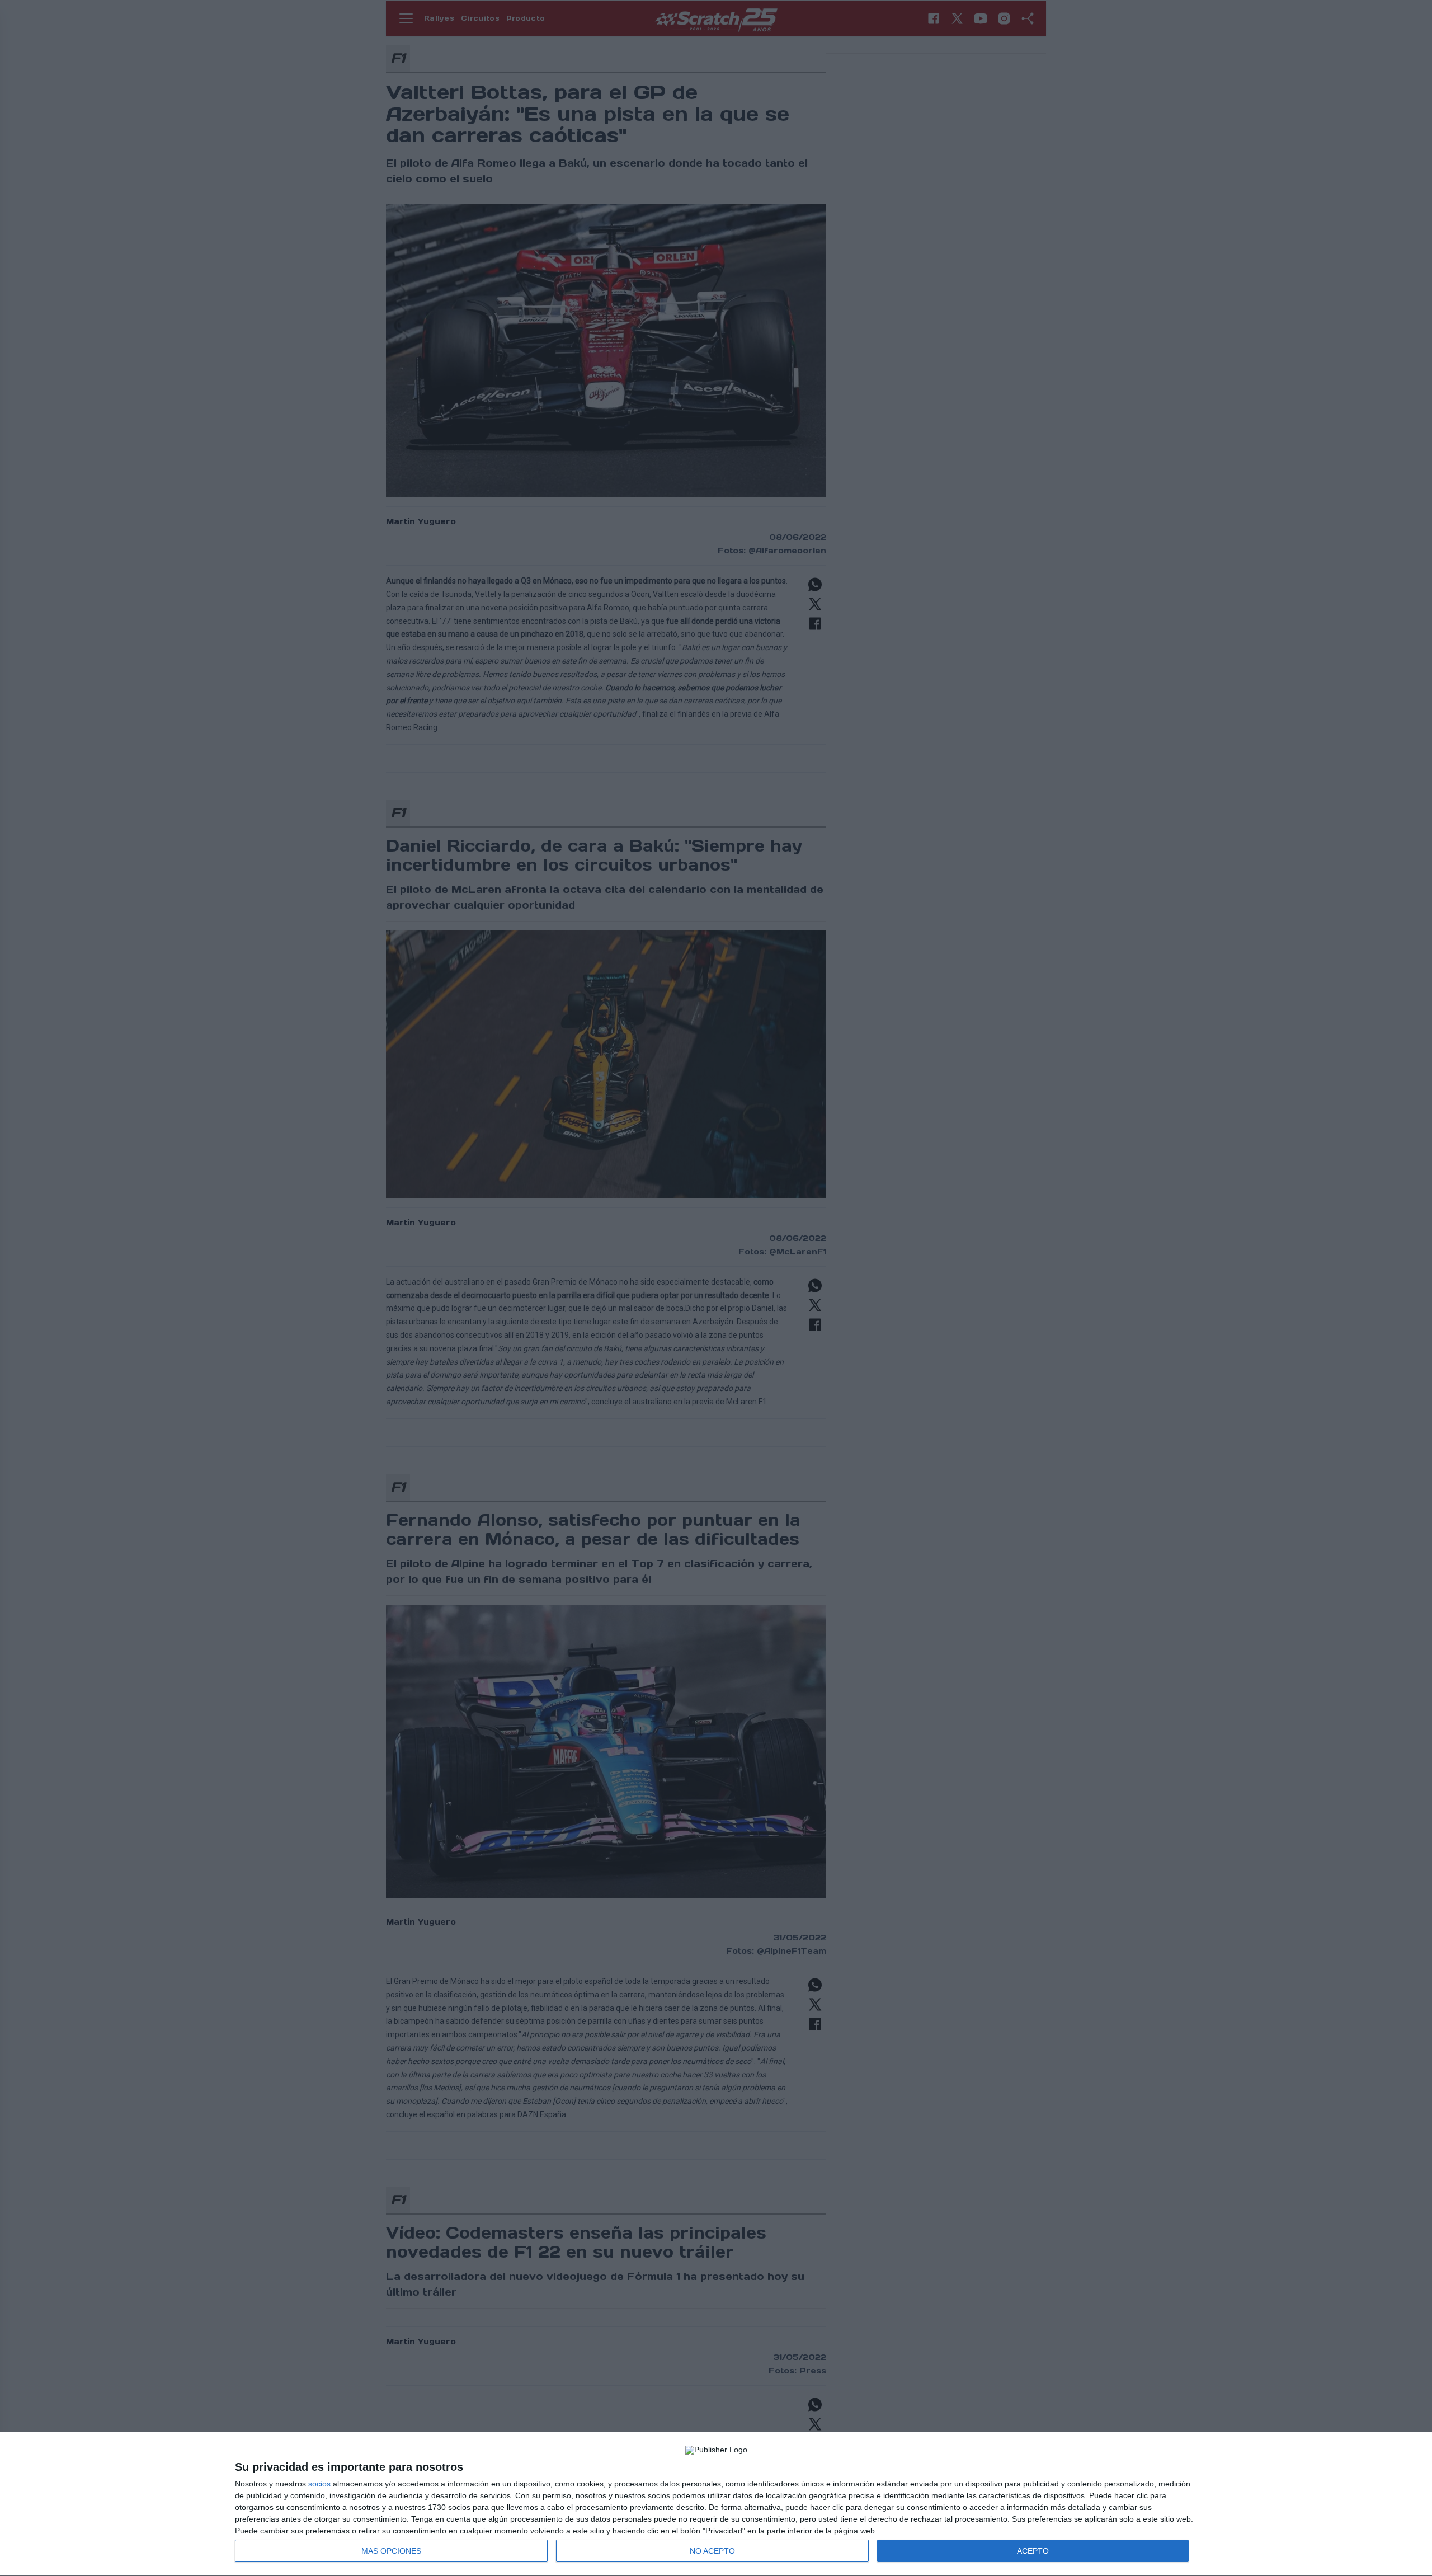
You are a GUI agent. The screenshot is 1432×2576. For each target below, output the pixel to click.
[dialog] (716, 2504)
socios (319, 2484)
